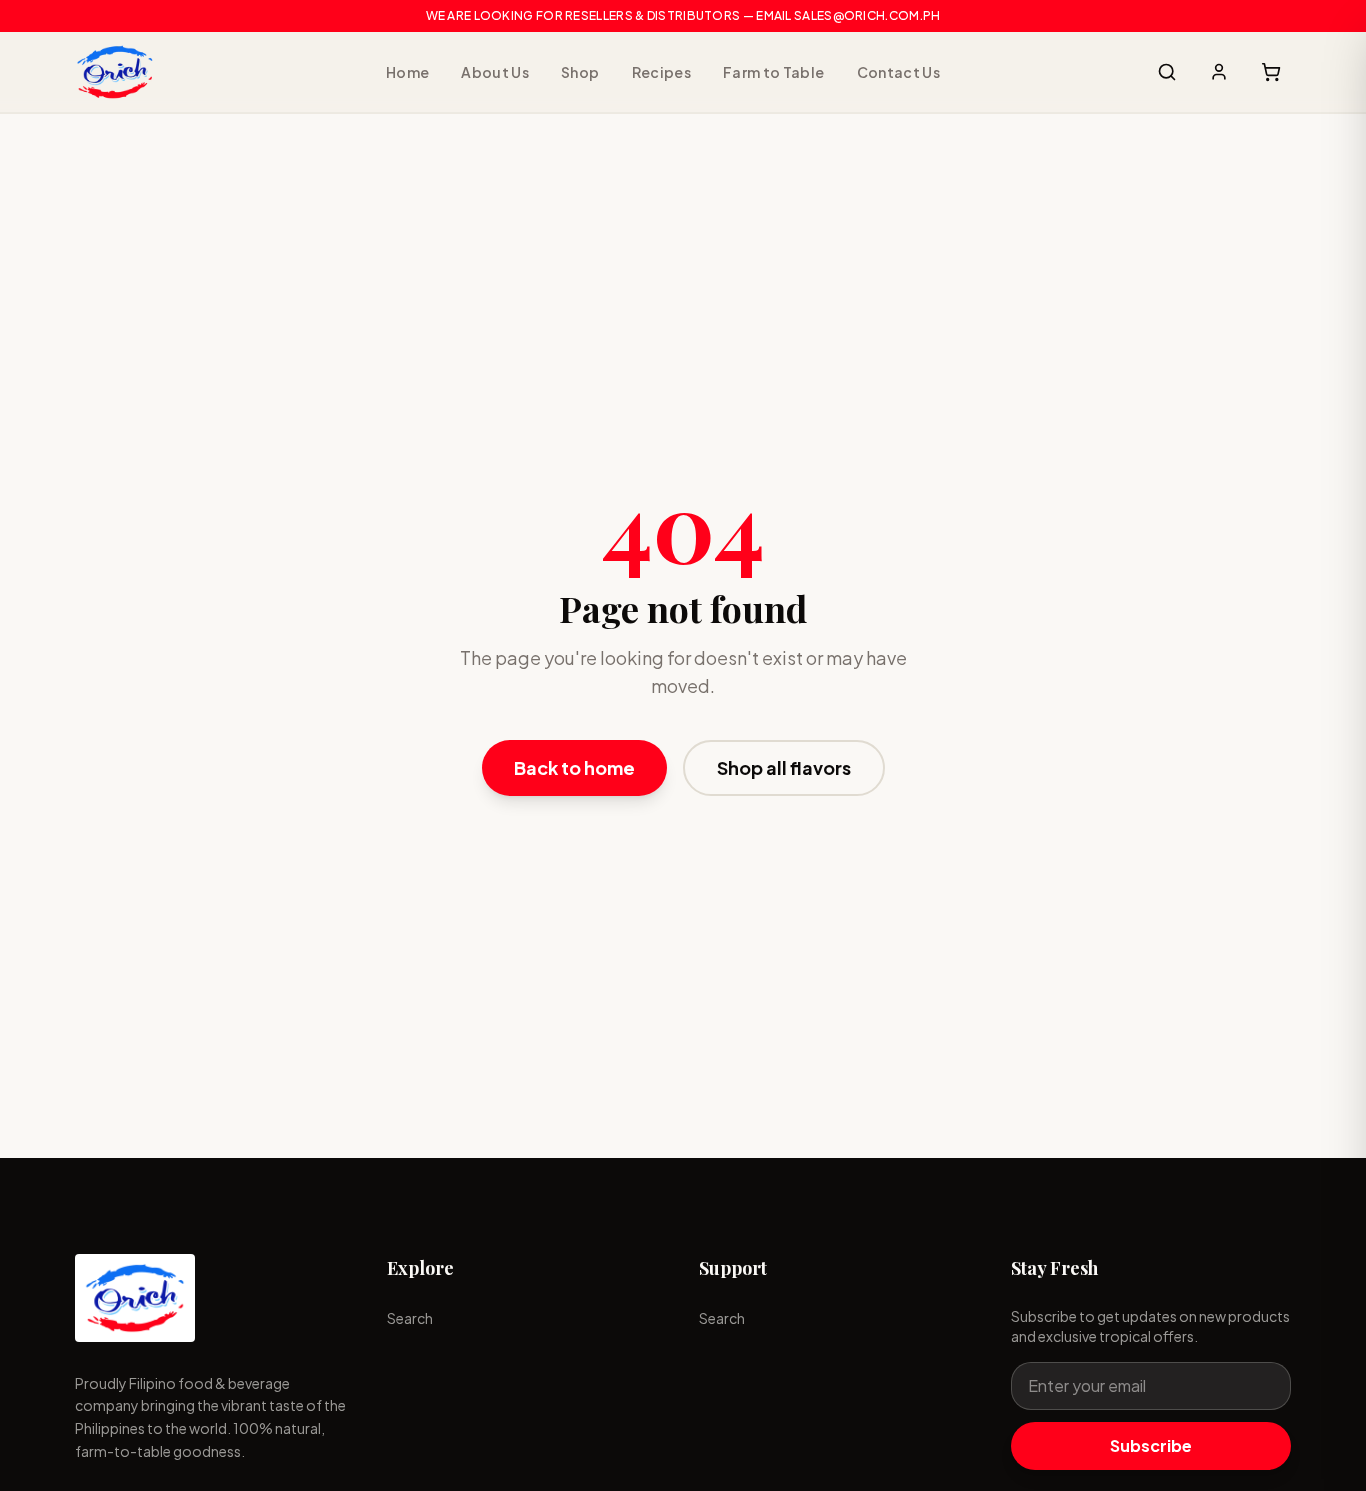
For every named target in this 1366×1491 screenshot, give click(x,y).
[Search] (1167, 72)
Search (410, 1318)
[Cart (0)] (1271, 72)
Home (407, 72)
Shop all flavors (784, 767)
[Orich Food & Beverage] (115, 71)
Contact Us (899, 72)
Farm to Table (774, 72)
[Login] (1219, 72)
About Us (495, 72)
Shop (580, 72)
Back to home (574, 767)
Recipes (661, 72)
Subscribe (1151, 1445)
